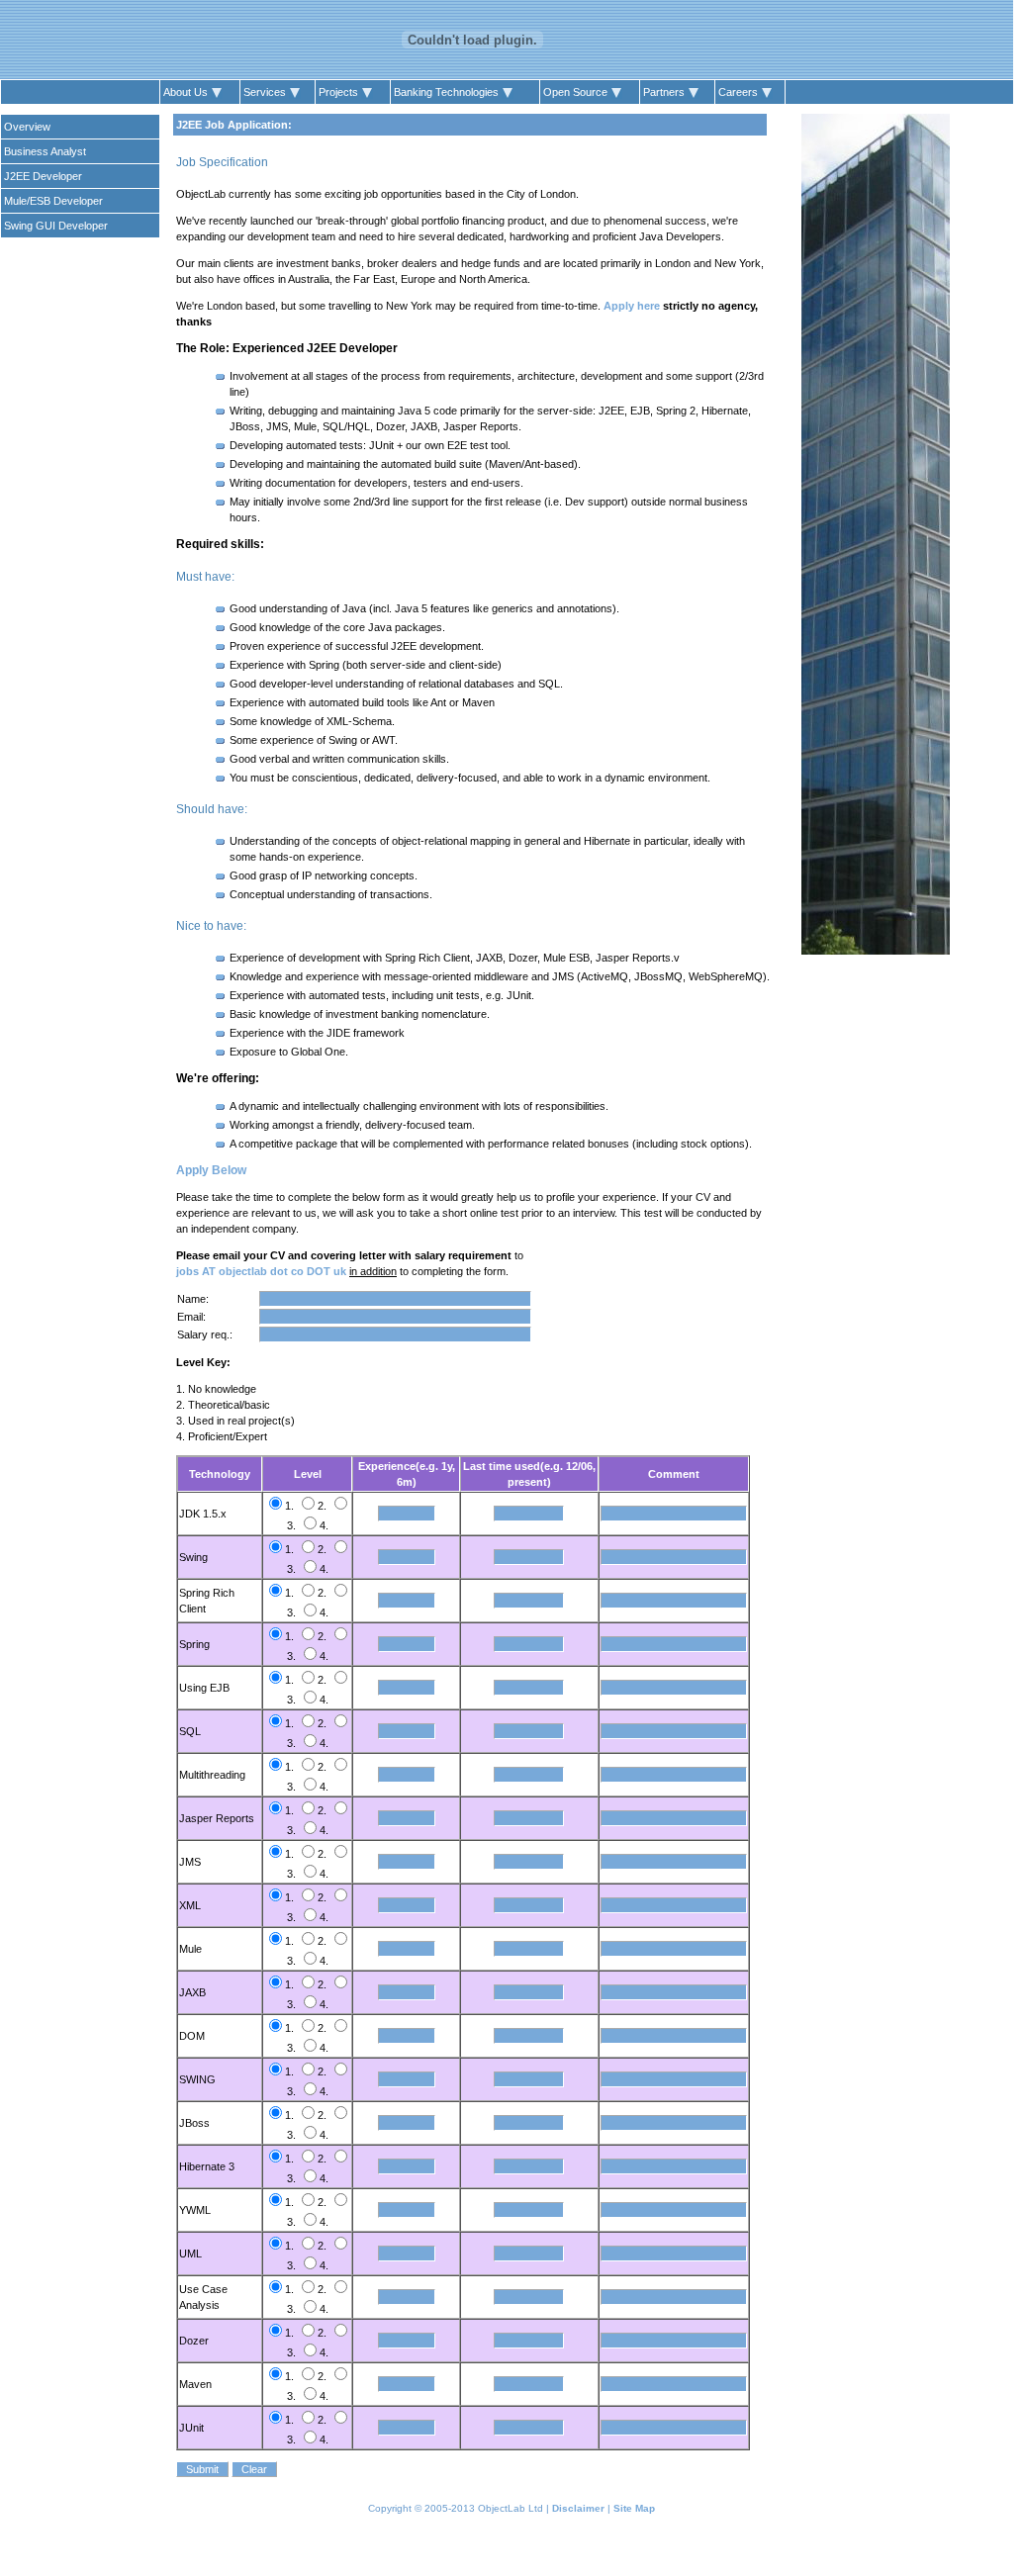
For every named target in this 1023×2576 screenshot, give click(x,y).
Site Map (634, 2508)
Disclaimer (578, 2508)
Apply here (632, 306)
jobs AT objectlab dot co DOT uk (261, 1271)
